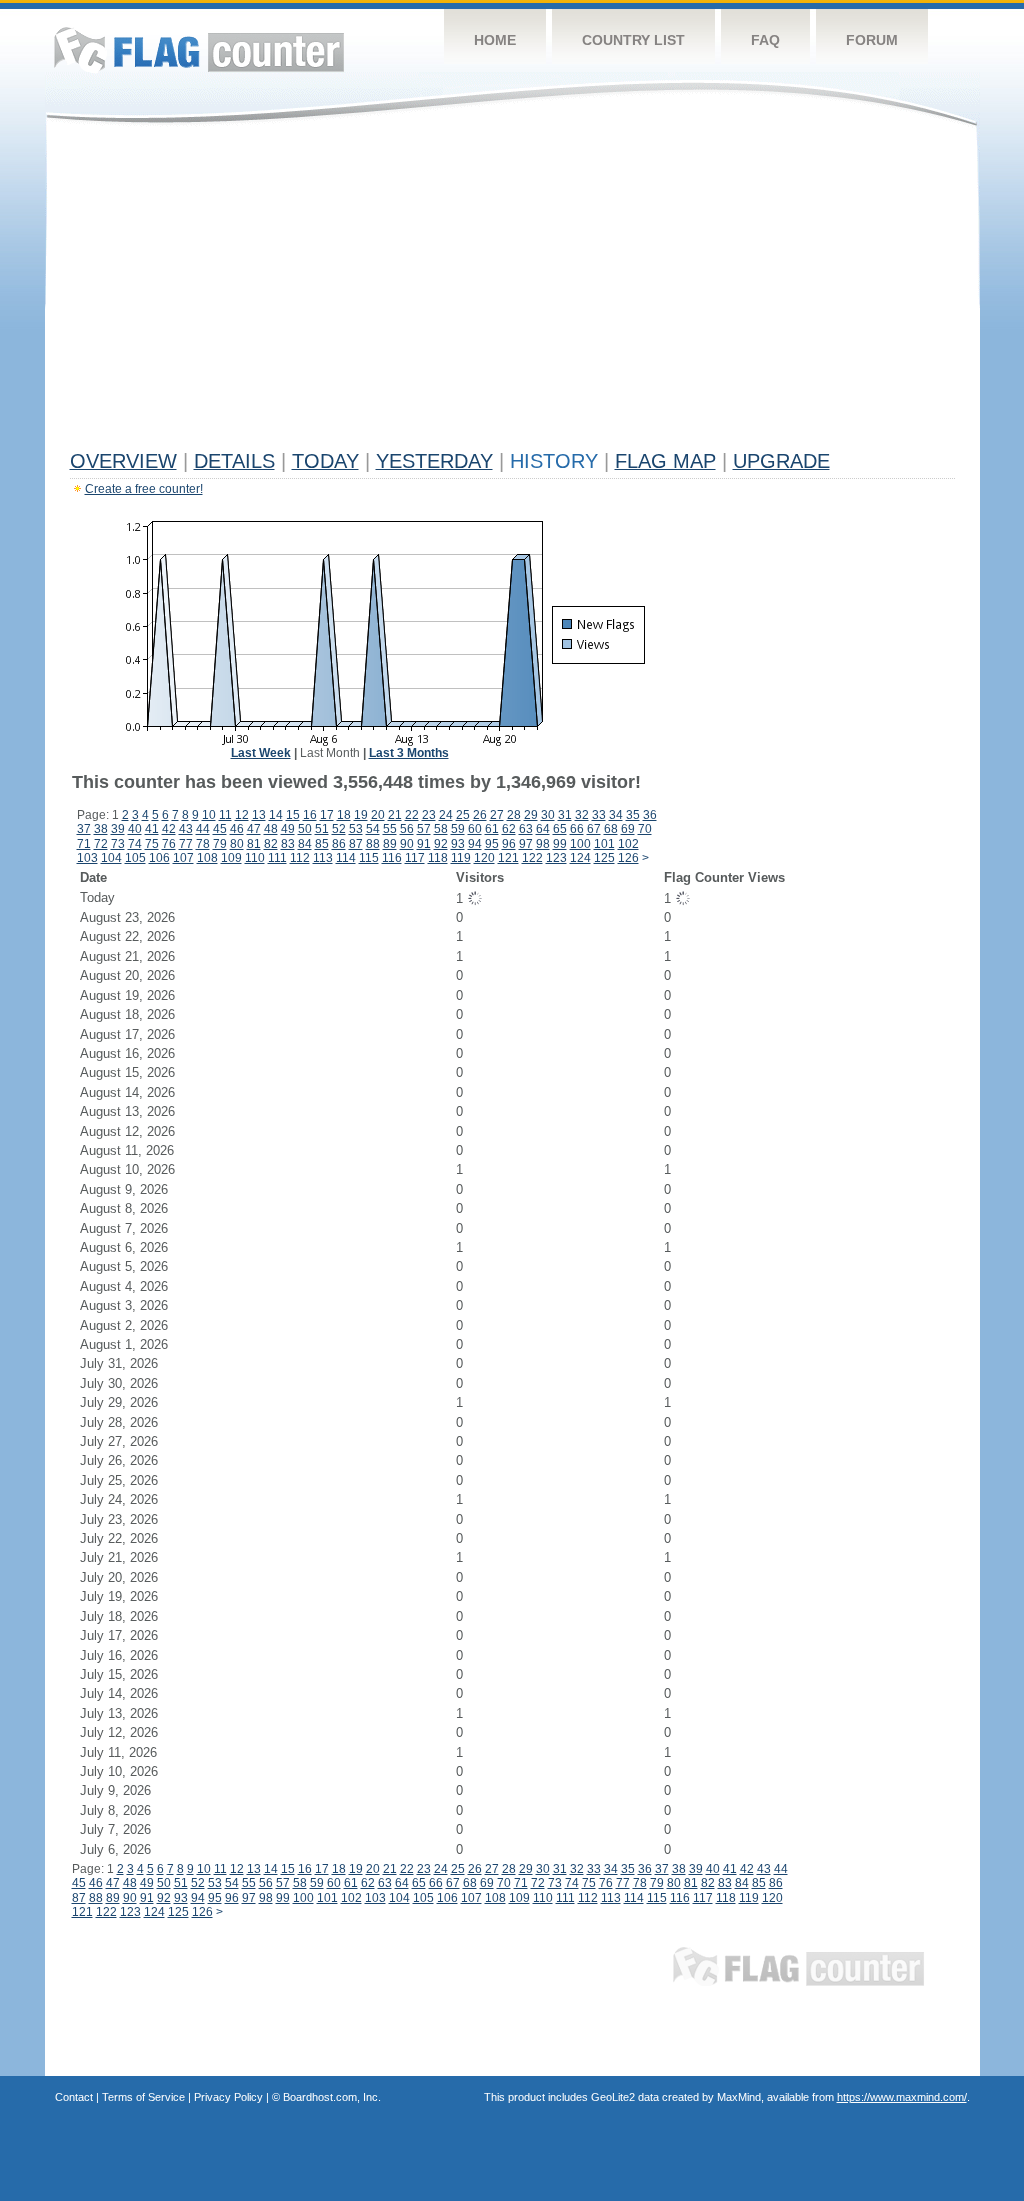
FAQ (765, 40)
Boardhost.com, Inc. (332, 2097)
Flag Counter (199, 49)
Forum (872, 40)
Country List (633, 40)
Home (495, 40)
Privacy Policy (228, 2097)
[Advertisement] (512, 292)
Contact (74, 2097)
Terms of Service (143, 2097)
